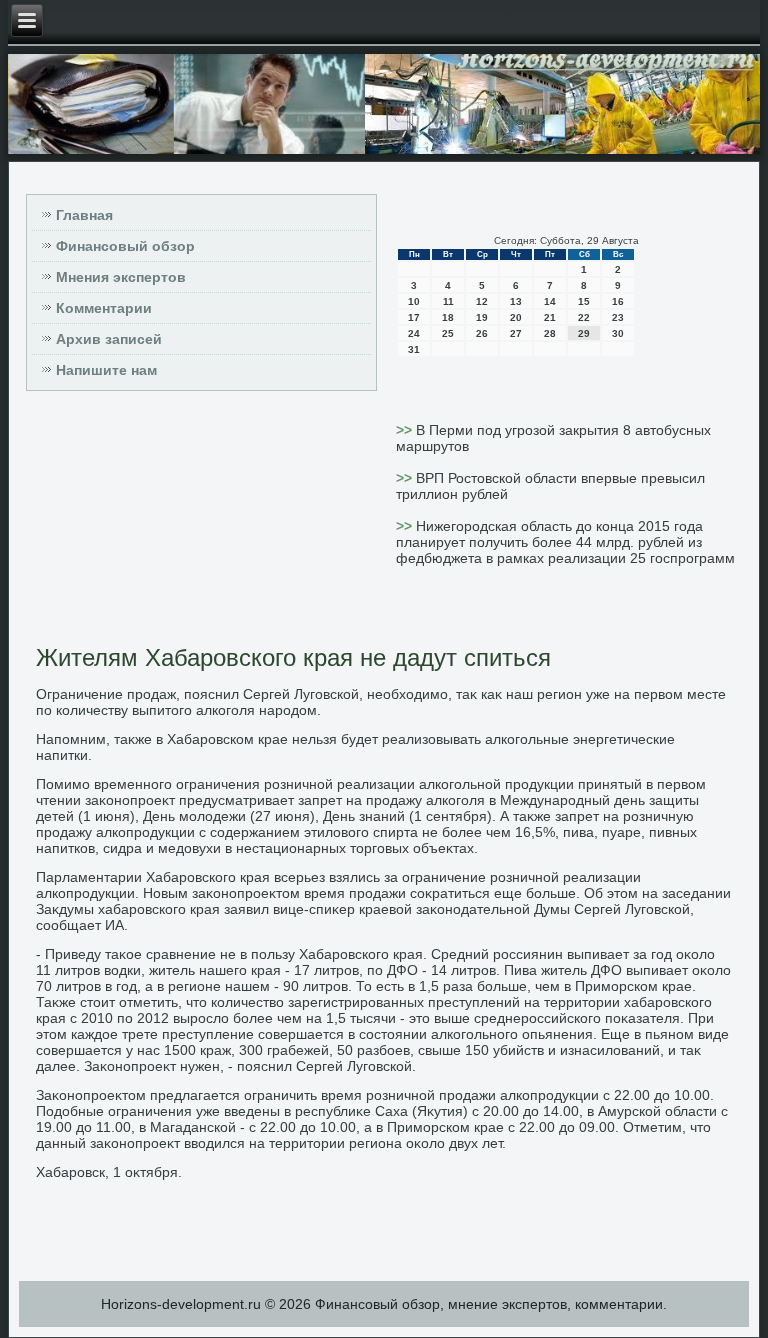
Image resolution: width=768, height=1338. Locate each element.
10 (414, 301)
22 (584, 317)
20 (516, 317)
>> (406, 430)
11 (448, 301)
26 (482, 333)
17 (414, 317)
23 (618, 317)
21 (550, 317)
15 (584, 301)
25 (448, 333)
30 (618, 333)
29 (584, 333)
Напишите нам (106, 370)
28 (550, 333)
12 (482, 301)
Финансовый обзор (125, 246)
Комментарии (104, 308)
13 (516, 301)
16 (618, 301)
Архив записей (109, 339)
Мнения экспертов (121, 277)
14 (550, 301)
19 (482, 317)
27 (516, 333)
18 (448, 317)
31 (414, 349)
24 (414, 333)
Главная (84, 215)
